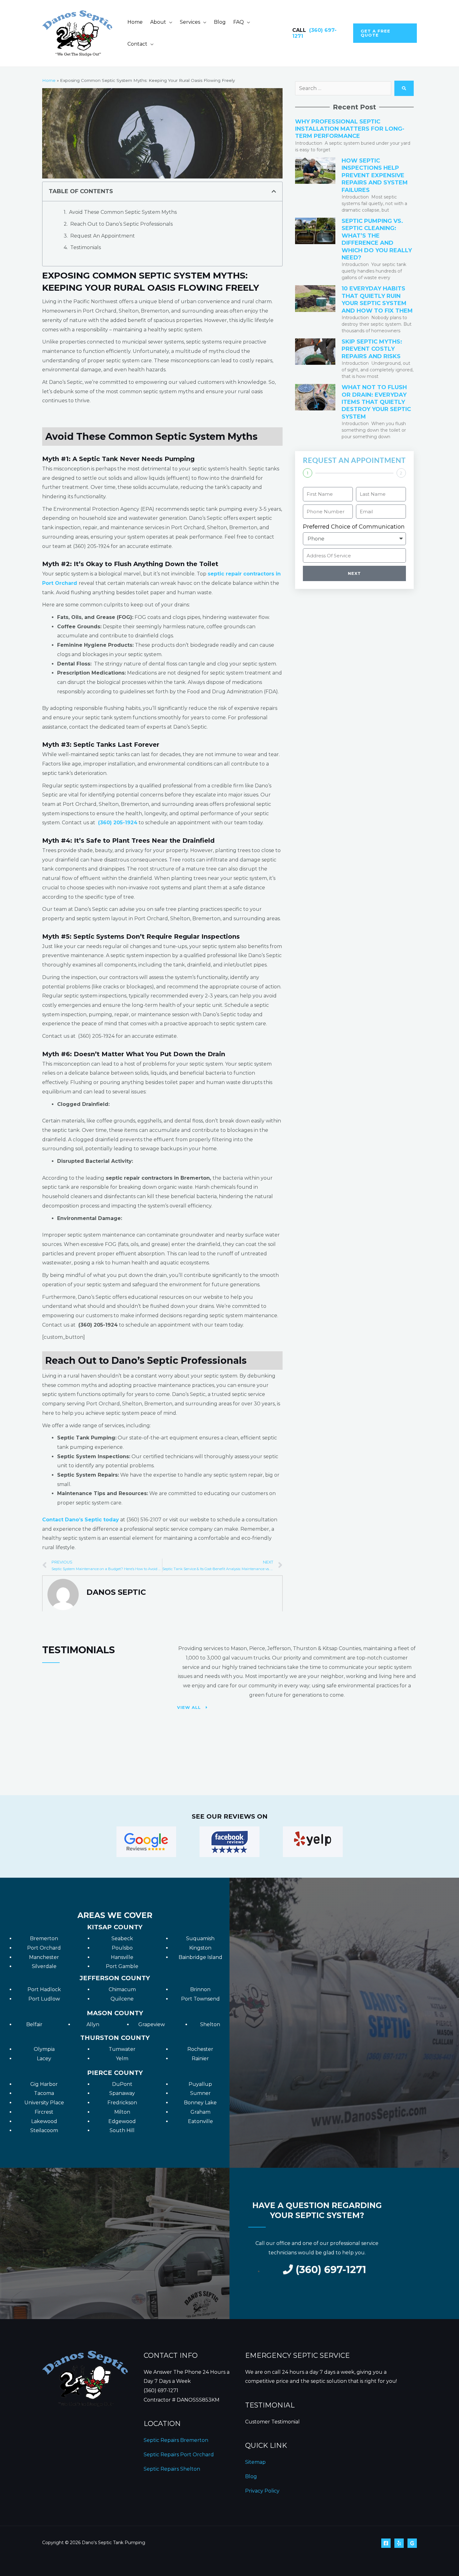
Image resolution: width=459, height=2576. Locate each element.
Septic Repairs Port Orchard (179, 2455)
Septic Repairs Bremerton (176, 2440)
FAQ (239, 22)
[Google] (412, 2543)
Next (354, 573)
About (158, 22)
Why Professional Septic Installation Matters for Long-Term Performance (350, 129)
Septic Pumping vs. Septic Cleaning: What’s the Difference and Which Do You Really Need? (377, 239)
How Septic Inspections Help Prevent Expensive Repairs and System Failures (375, 175)
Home (135, 22)
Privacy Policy (262, 2491)
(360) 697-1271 (161, 2390)
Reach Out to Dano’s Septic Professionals (121, 224)
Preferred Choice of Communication (354, 527)
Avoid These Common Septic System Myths (123, 212)
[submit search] (404, 88)
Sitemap (255, 2462)
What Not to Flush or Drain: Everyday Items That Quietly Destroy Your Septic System (376, 402)
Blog (220, 22)
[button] (385, 33)
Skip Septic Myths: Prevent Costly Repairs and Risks (372, 349)
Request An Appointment (103, 236)
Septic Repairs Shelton (172, 2469)
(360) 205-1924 (118, 823)
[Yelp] (399, 2543)
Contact (137, 44)
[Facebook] (386, 2543)
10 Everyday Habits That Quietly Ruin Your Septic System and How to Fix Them (377, 299)
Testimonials (86, 247)
